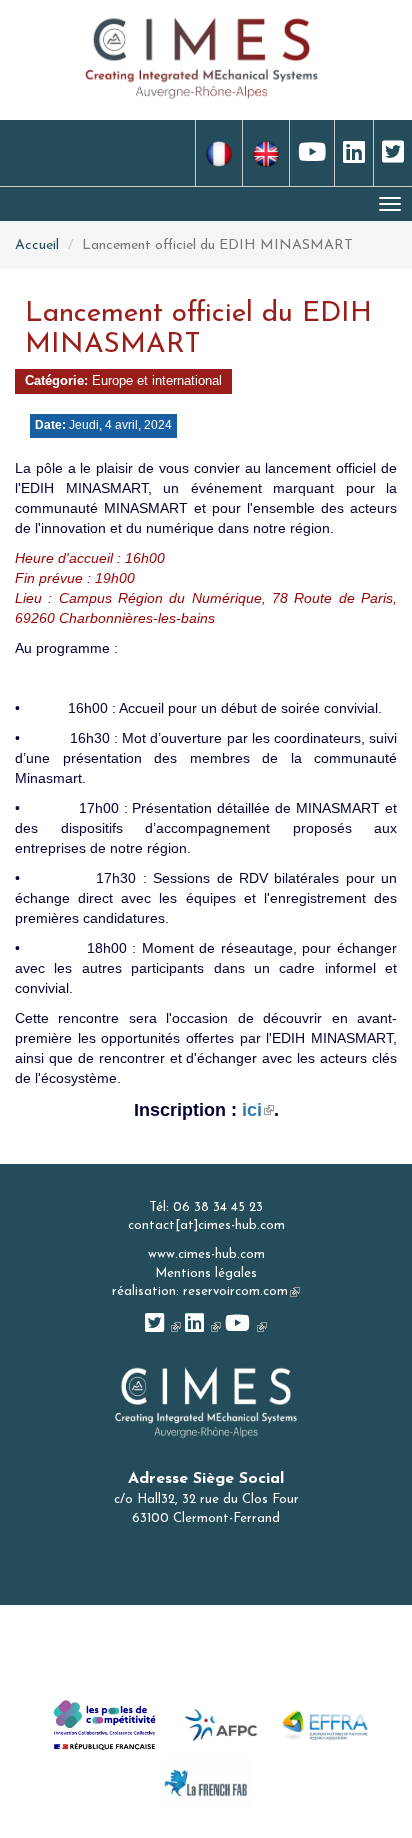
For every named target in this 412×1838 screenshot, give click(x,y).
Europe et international (157, 380)
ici (258, 1110)
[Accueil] (202, 56)
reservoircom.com (241, 1291)
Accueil (37, 245)
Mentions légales (206, 1273)
